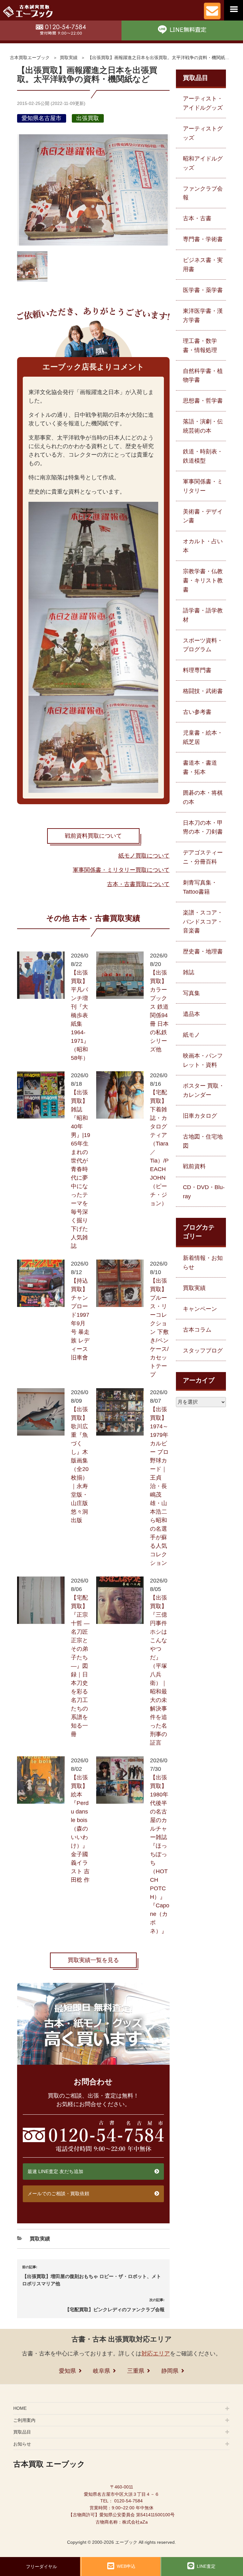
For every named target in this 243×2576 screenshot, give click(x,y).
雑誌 (189, 972)
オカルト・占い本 (203, 546)
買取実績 (69, 58)
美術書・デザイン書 (203, 516)
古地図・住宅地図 (203, 1141)
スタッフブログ (203, 1351)
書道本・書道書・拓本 (200, 767)
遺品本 (191, 1014)
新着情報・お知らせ (203, 1263)
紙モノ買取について (144, 856)
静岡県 (170, 2371)
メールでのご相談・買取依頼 (58, 2193)
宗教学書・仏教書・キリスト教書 (203, 580)
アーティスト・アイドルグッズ (203, 103)
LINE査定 (206, 2566)
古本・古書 (197, 218)
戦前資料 (194, 1166)
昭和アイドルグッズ (203, 163)
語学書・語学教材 (203, 615)
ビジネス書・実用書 (203, 265)
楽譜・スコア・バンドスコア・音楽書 (203, 922)
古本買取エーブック (30, 58)
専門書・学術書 (203, 239)
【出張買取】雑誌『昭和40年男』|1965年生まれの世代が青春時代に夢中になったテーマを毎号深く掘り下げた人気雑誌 (81, 1169)
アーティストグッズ (203, 133)
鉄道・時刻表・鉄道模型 (203, 456)
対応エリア (156, 2354)
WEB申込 (126, 2566)
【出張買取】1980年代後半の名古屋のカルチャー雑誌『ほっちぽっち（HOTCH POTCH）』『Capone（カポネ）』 (160, 1854)
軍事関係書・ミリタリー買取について (121, 870)
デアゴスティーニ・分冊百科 (203, 857)
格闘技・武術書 (203, 691)
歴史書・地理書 (203, 951)
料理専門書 (197, 670)
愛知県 (67, 2371)
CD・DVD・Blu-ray (204, 1192)
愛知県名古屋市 (41, 118)
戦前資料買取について (93, 836)
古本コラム (197, 1330)
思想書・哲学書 (203, 401)
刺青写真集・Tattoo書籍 (200, 887)
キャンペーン (200, 1309)
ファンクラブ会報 (203, 193)
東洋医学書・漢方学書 (203, 316)
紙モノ (191, 1035)
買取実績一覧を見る (93, 1960)
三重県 (136, 2371)
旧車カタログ (200, 1116)
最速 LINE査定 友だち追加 (55, 2171)
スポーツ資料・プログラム (203, 645)
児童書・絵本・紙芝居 (203, 737)
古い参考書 (197, 712)
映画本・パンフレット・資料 (203, 1060)
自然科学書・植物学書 (203, 376)
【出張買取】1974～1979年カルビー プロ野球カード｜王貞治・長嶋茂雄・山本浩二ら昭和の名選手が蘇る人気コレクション (159, 1486)
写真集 (191, 993)
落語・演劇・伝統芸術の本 (203, 426)
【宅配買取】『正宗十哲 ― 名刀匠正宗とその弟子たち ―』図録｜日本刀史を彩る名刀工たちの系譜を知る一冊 (80, 1666)
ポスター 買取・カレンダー (204, 1090)
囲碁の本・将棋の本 (203, 797)
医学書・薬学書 (203, 290)
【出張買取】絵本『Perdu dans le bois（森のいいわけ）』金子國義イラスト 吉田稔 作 (80, 1829)
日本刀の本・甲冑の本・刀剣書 (203, 827)
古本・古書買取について (138, 884)
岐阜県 (102, 2371)
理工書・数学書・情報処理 (200, 346)
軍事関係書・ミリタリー (203, 486)
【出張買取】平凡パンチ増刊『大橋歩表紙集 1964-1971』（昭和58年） (80, 1015)
